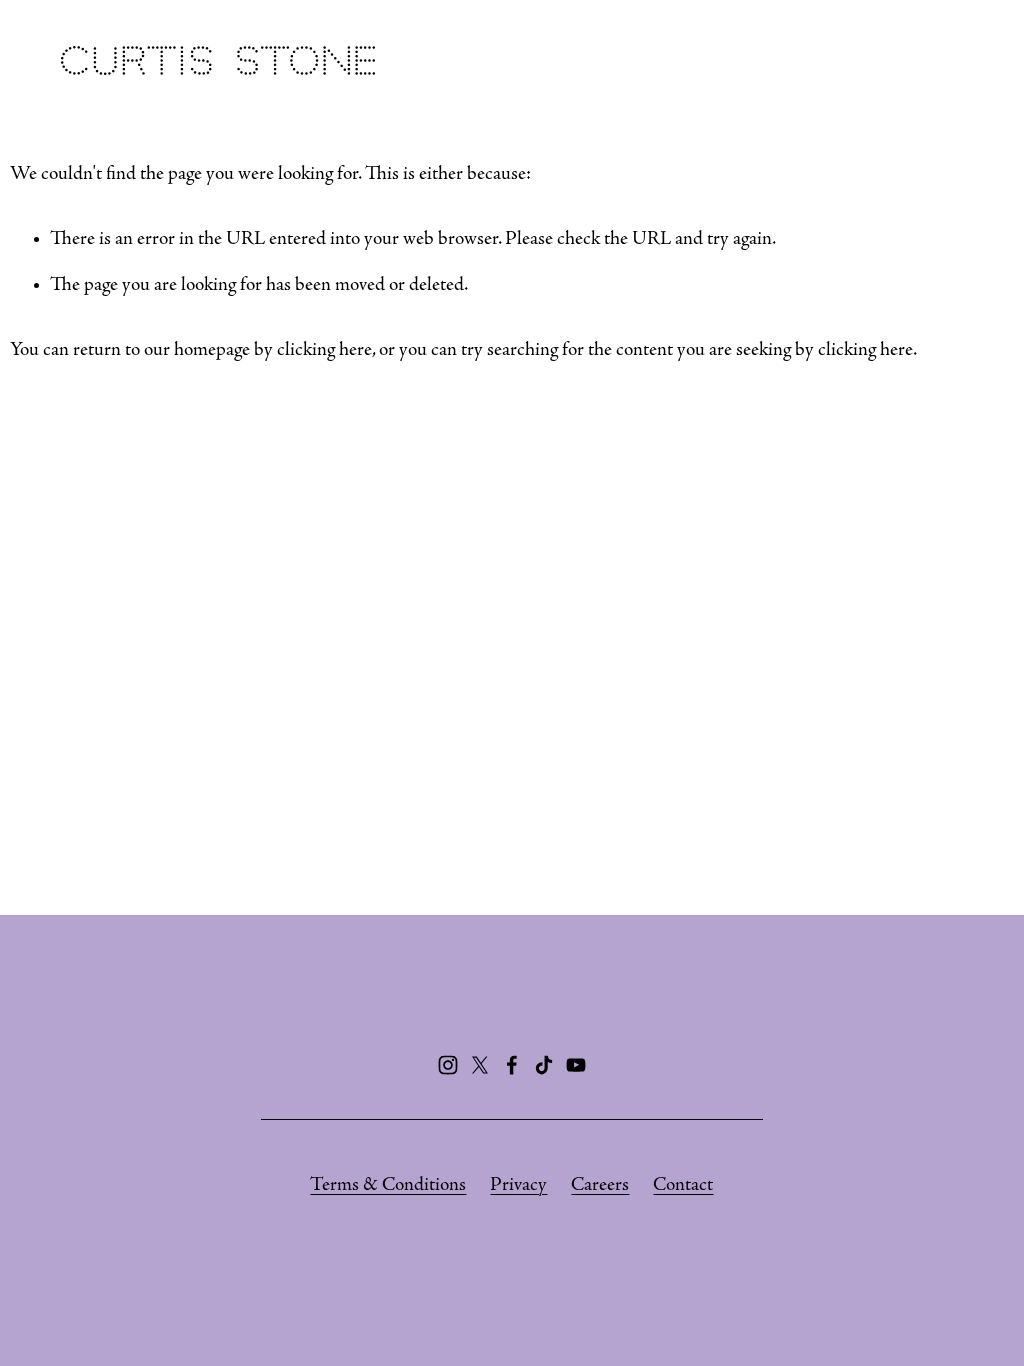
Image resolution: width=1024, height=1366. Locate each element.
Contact (683, 1186)
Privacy (518, 1186)
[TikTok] (544, 1065)
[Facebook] (512, 1065)
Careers (600, 1186)
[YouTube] (576, 1065)
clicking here (324, 351)
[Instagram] (448, 1065)
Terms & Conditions (388, 1186)
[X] (480, 1065)
